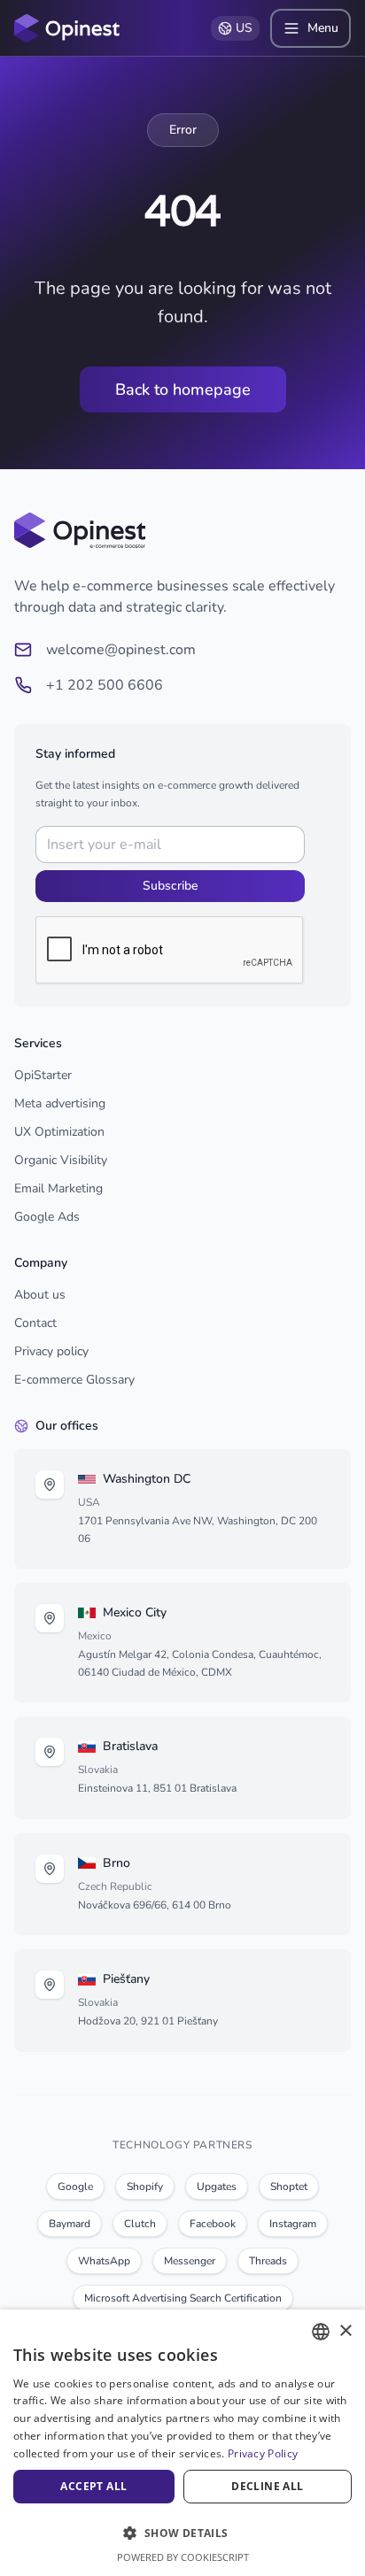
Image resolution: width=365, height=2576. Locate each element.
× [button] (345, 2331)
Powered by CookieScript (183, 2557)
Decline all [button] (267, 2486)
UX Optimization (59, 1132)
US (244, 28)
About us (40, 1295)
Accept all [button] (93, 2486)
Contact (35, 1323)
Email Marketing (58, 1188)
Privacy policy (51, 1351)
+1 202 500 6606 (105, 685)
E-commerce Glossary (74, 1380)
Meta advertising (60, 1103)
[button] (182, 2533)
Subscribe (170, 886)
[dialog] (182, 2443)
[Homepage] (67, 28)
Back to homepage (183, 389)
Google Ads (47, 1217)
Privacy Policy (263, 2453)
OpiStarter (43, 1075)
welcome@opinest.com (121, 650)
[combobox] (321, 2332)
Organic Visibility (61, 1160)
